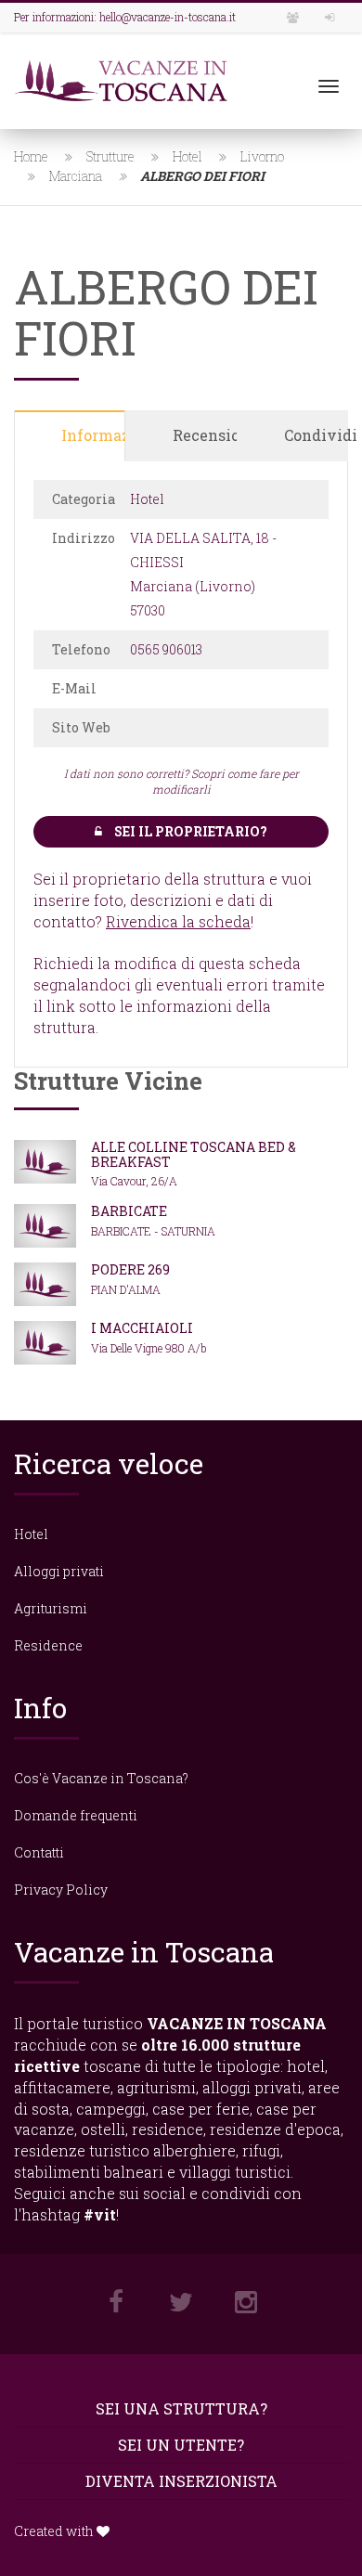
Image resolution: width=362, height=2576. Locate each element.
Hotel (187, 156)
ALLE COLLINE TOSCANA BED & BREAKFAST (194, 1154)
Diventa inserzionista (181, 2481)
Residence (48, 1645)
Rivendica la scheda (178, 921)
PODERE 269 (130, 1269)
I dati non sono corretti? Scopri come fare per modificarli (181, 781)
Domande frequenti (76, 1815)
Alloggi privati (59, 1571)
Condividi (316, 435)
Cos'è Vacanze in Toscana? (101, 1778)
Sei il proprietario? (189, 831)
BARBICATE (129, 1211)
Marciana (76, 176)
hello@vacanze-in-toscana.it (168, 17)
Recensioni (205, 435)
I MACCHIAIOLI (142, 1328)
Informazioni (93, 435)
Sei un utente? (181, 2445)
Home (31, 156)
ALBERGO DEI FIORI (202, 176)
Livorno (262, 156)
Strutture (110, 156)
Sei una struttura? (181, 2408)
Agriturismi (51, 1608)
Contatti (39, 1852)
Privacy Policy (61, 1890)
